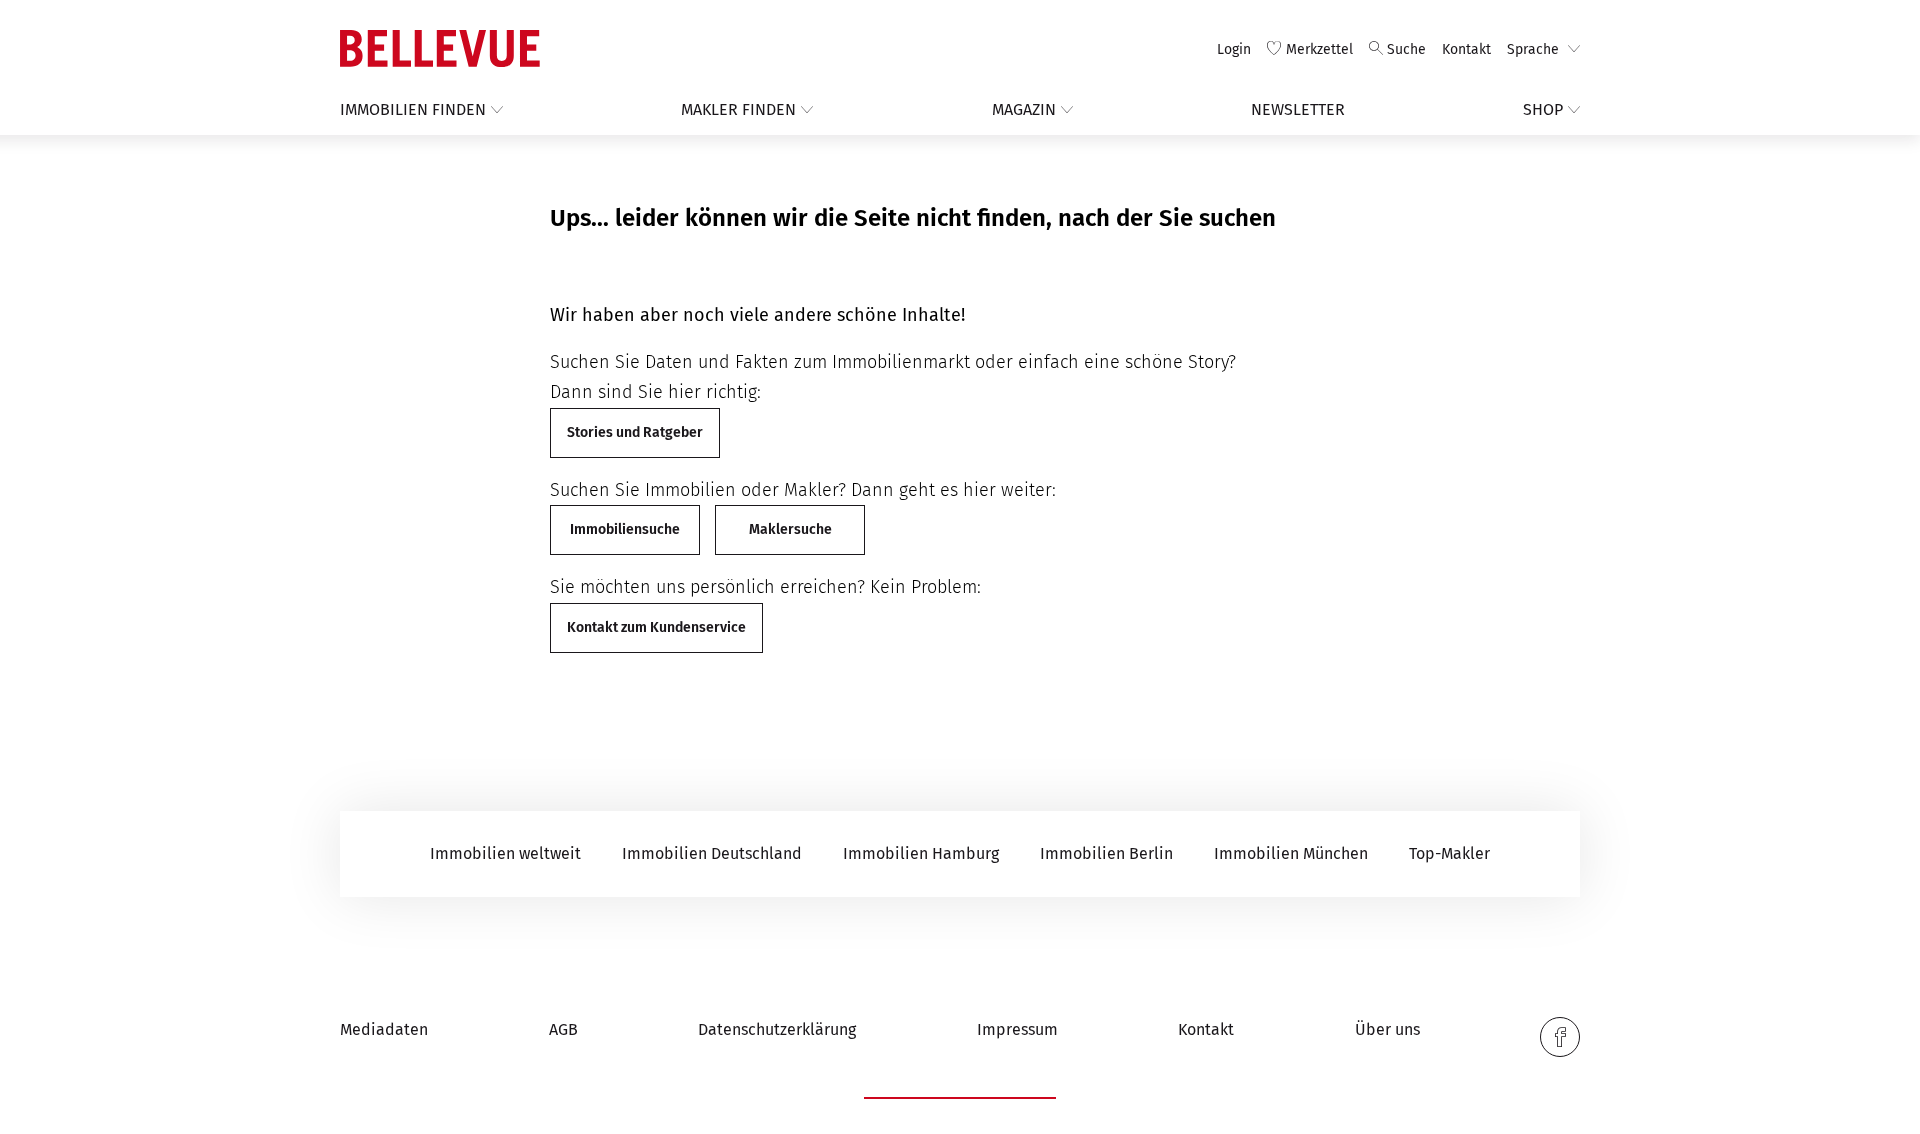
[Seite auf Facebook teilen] (1560, 1037)
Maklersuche (790, 529)
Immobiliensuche (625, 529)
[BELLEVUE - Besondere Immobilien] (440, 48)
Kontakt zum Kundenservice (656, 627)
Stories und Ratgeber (635, 432)
